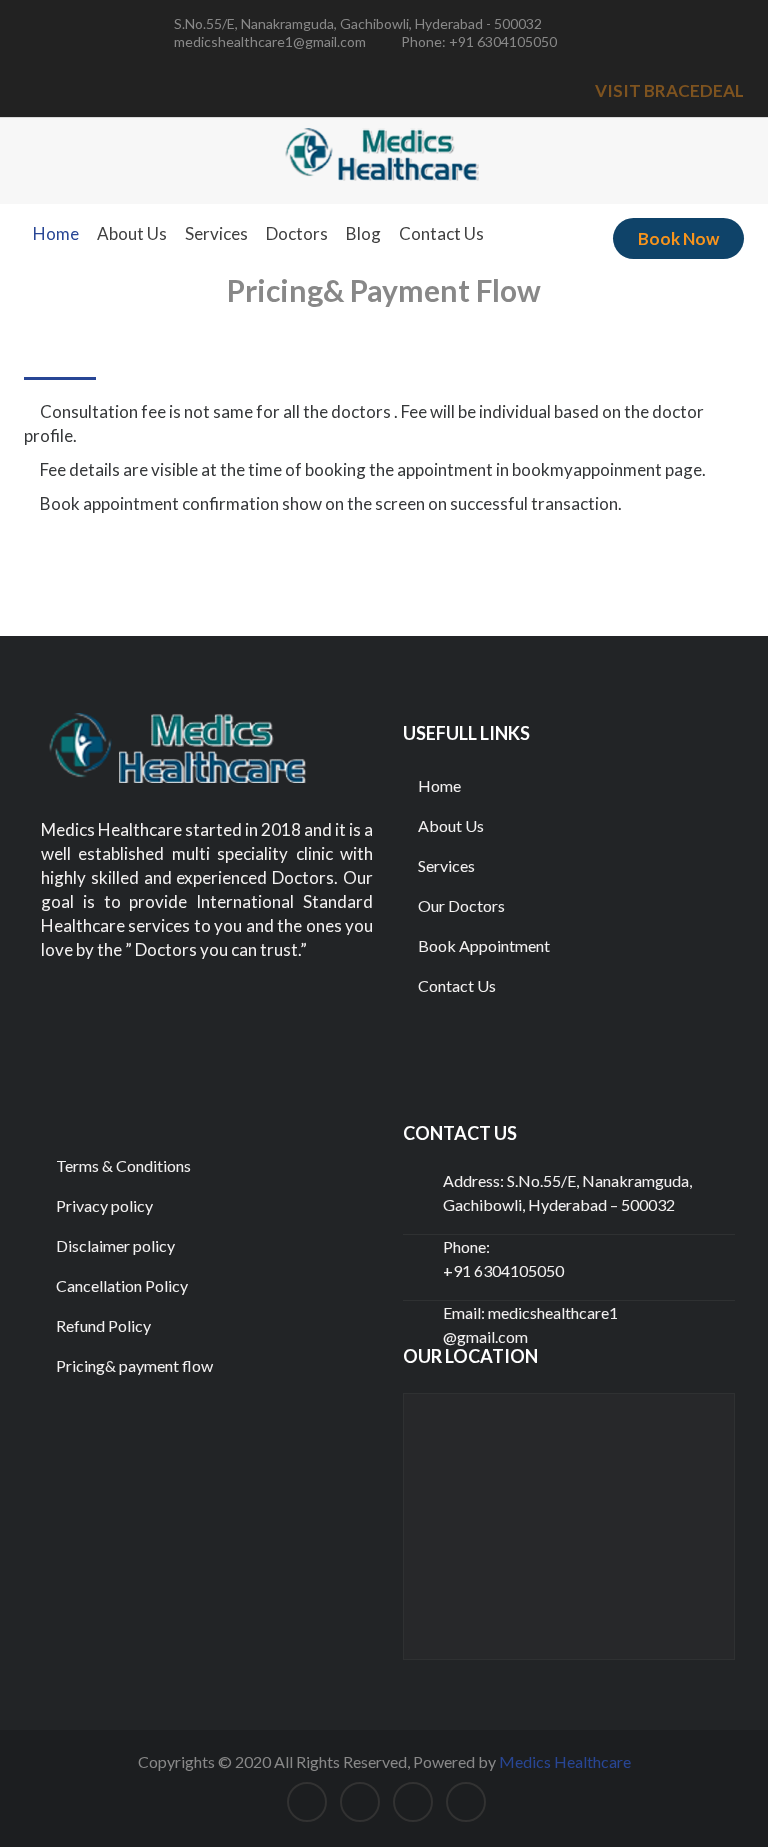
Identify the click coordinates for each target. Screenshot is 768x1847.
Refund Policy (102, 1325)
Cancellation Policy (120, 1285)
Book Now (678, 238)
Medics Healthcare (565, 1761)
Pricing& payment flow (133, 1365)
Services (216, 233)
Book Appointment (482, 945)
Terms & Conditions (122, 1165)
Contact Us (441, 233)
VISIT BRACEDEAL (669, 90)
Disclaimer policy (114, 1245)
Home (56, 233)
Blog (363, 233)
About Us (132, 233)
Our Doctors (460, 905)
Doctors (297, 233)
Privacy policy (103, 1205)
